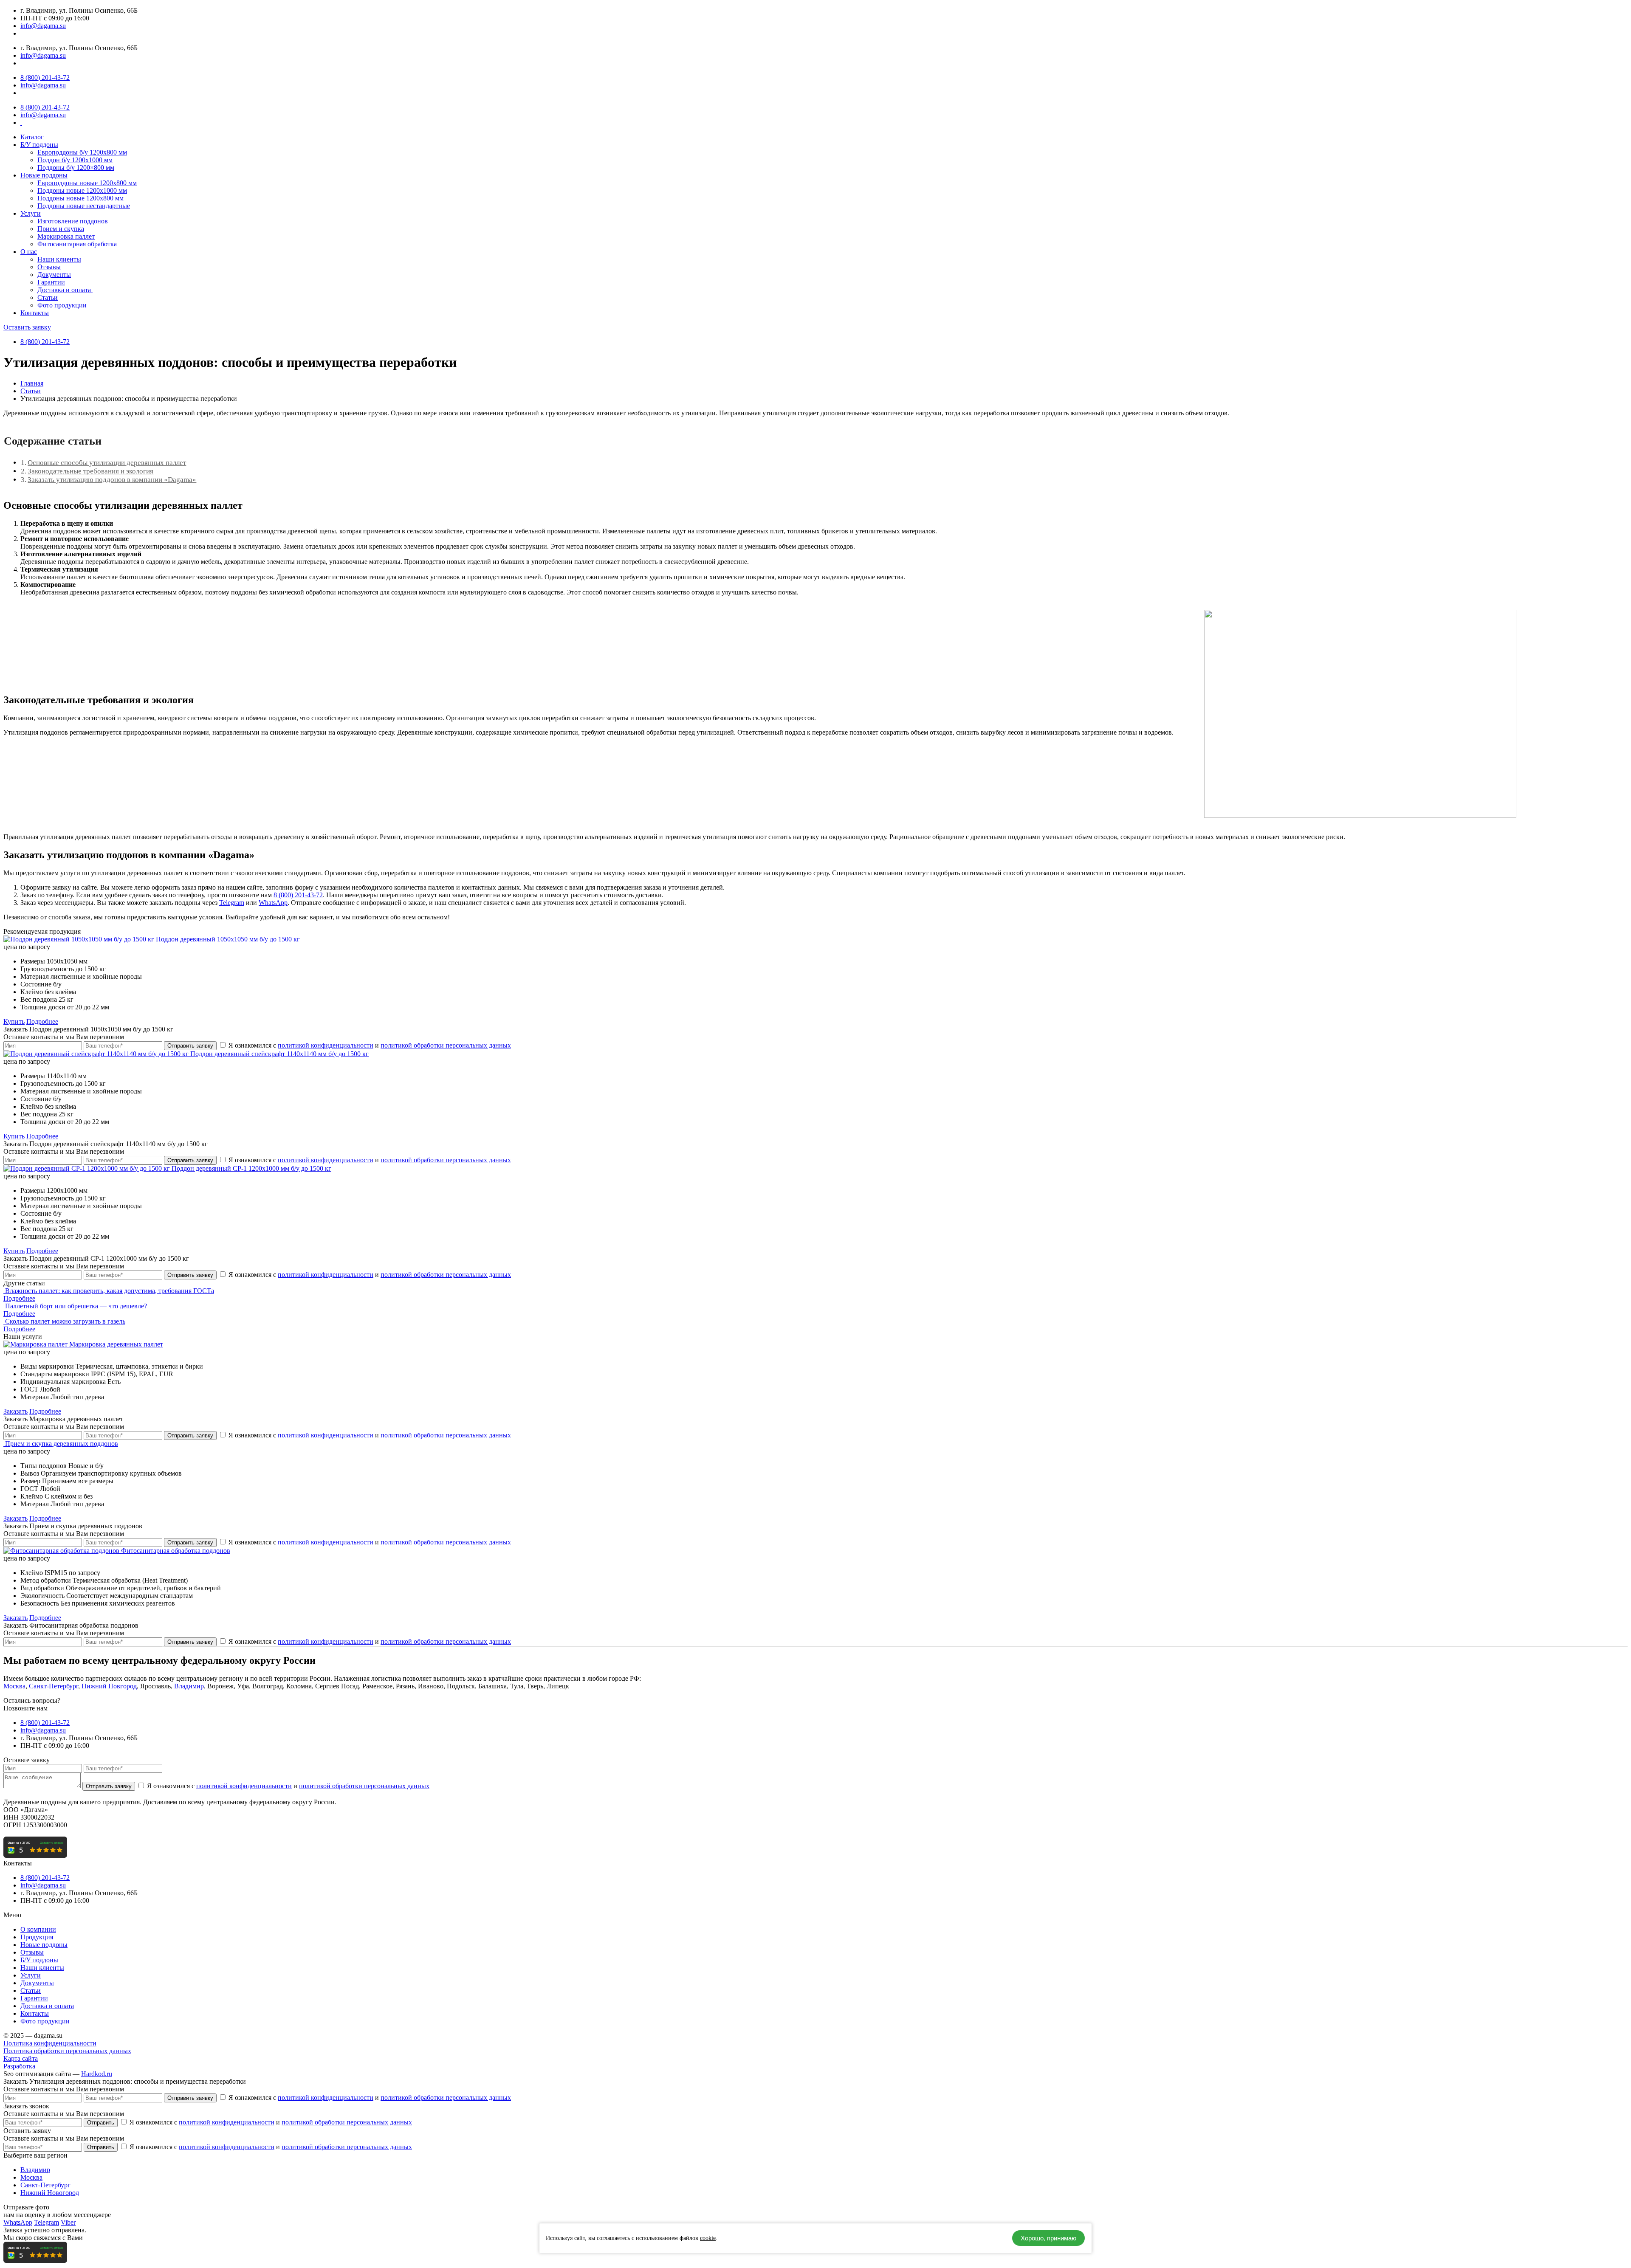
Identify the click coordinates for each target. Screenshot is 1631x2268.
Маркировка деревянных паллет (116, 1344)
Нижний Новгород (109, 1686)
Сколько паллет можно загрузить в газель (65, 1321)
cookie (708, 2238)
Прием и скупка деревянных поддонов (62, 1444)
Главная (32, 383)
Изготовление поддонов (73, 221)
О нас (29, 252)
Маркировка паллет (66, 236)
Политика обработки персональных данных (67, 2051)
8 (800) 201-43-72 (45, 77)
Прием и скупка (61, 229)
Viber (68, 2222)
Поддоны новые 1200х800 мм (80, 198)
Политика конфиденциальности (50, 2043)
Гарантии (51, 282)
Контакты (35, 313)
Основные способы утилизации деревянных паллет (107, 463)
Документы (54, 275)
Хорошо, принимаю (1048, 2238)
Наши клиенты (59, 259)
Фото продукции (62, 305)
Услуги (31, 213)
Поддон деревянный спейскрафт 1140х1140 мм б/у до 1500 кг (279, 1054)
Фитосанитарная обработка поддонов (176, 1551)
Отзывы (49, 267)
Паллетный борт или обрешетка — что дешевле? (76, 1306)
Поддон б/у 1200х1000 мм (75, 160)
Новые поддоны (44, 175)
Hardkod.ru (97, 2074)
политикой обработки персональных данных (446, 1045)
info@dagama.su (43, 26)
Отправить (101, 2123)
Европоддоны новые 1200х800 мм (87, 183)
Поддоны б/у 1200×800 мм (76, 168)
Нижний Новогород (50, 2193)
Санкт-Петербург (54, 1686)
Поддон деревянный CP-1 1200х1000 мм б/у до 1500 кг (251, 1168)
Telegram (232, 903)
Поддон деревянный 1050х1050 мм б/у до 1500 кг (228, 939)
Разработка (19, 2066)
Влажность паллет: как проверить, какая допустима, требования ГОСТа (110, 1291)
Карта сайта (21, 2058)
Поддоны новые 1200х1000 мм (82, 190)
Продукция (37, 1937)
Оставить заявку (27, 327)
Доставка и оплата (65, 290)
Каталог (32, 137)
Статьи (48, 297)
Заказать (16, 1411)
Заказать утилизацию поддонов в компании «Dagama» (112, 480)
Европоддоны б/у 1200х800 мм (82, 152)
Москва (14, 1686)
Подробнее (42, 1021)
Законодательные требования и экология (90, 471)
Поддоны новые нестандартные (84, 206)
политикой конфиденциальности (326, 1045)
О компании (38, 1929)
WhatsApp (273, 903)
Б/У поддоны (39, 145)
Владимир (189, 1686)
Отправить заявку (190, 1046)
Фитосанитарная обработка (77, 244)
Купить (14, 1021)
